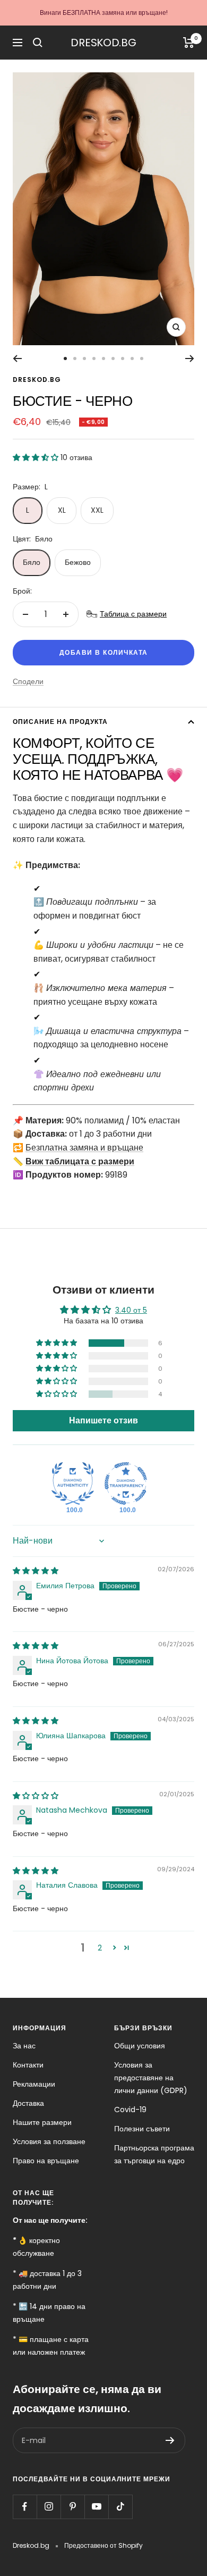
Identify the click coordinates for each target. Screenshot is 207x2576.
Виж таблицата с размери (80, 1161)
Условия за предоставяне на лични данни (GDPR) (151, 2078)
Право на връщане (46, 2161)
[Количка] (189, 43)
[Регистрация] (170, 2440)
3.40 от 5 (131, 1310)
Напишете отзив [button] (103, 1420)
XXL (97, 510)
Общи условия (140, 2046)
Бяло (32, 562)
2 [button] (100, 1948)
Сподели (28, 681)
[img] (36, 1571)
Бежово (78, 562)
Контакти (28, 2065)
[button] (37, 457)
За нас (24, 2046)
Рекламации (34, 2084)
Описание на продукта (60, 722)
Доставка (28, 2103)
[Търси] (38, 43)
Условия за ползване (49, 2141)
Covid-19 (130, 2110)
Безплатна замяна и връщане (84, 1148)
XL (62, 510)
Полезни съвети (142, 2129)
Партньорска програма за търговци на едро (154, 2154)
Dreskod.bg (37, 380)
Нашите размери (42, 2122)
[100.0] (73, 1483)
